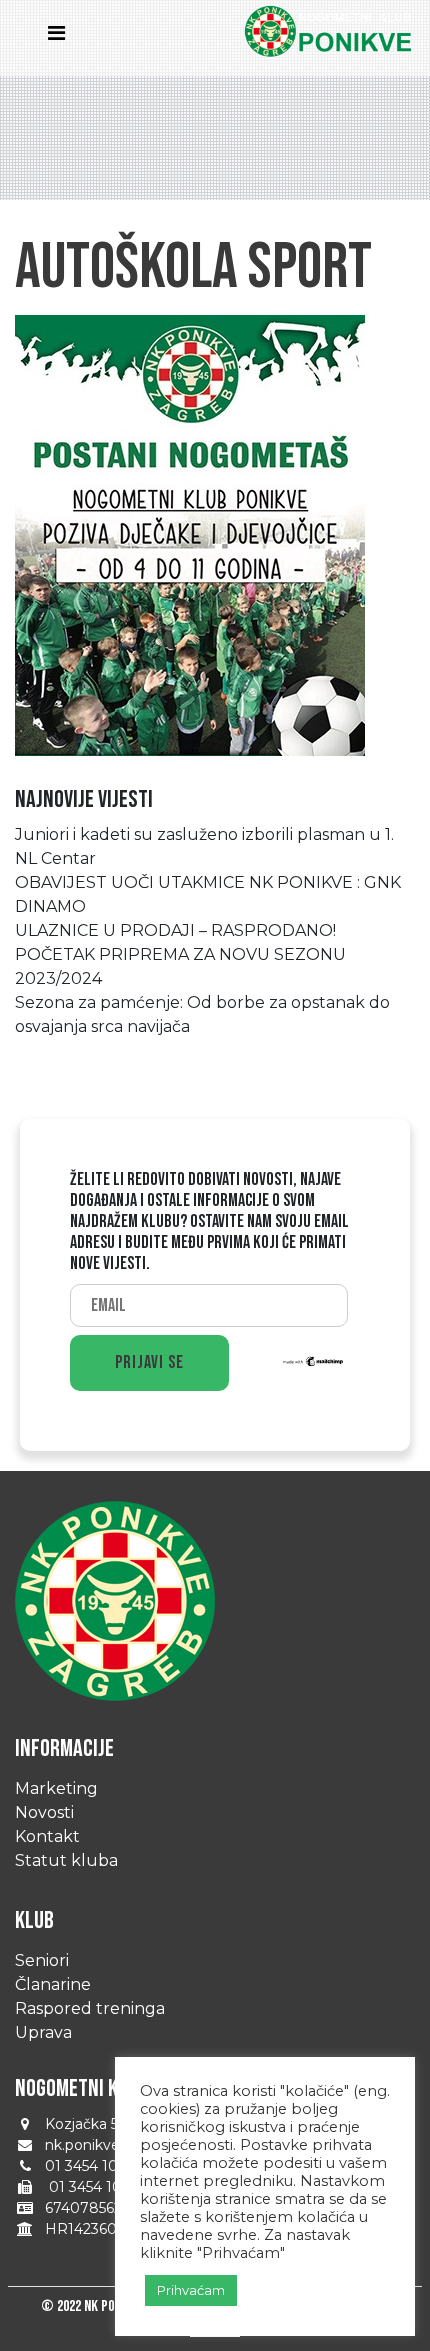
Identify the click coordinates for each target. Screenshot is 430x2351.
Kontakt (47, 1836)
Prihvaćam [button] (191, 2290)
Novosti (44, 1812)
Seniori (42, 1960)
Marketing (56, 1788)
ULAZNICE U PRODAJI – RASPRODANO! (175, 930)
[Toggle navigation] (62, 38)
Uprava (43, 2032)
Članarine (53, 1984)
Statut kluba (66, 1860)
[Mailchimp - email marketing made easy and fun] (314, 1360)
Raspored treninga (90, 2008)
